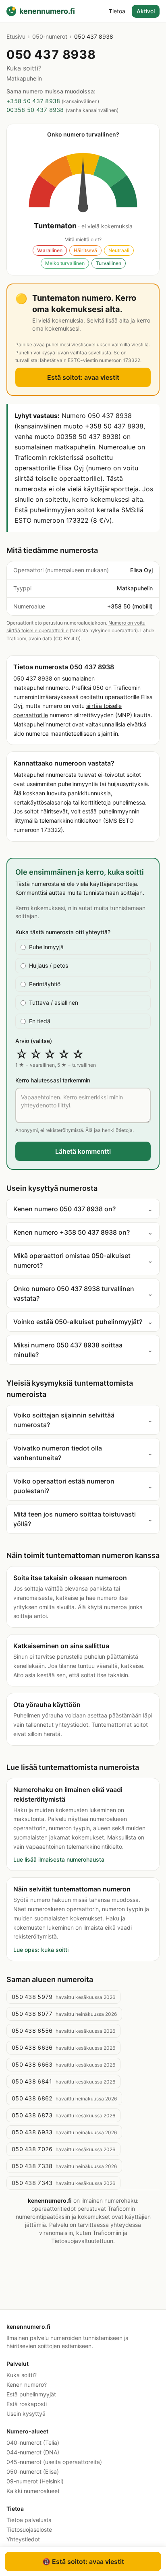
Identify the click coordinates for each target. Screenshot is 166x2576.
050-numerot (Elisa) (33, 2472)
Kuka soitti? (22, 2375)
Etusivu (16, 36)
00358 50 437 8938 (35, 110)
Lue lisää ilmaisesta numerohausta (59, 1859)
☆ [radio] (22, 1054)
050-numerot (50, 36)
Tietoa (117, 11)
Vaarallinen (50, 250)
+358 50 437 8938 (33, 101)
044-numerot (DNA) (33, 2452)
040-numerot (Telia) (33, 2443)
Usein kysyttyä (26, 2414)
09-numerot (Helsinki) (35, 2481)
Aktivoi (146, 11)
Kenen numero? (27, 2385)
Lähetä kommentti (83, 1151)
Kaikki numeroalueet (33, 2491)
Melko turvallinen (65, 263)
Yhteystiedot (23, 2539)
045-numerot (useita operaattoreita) (54, 2462)
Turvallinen (109, 263)
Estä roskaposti (27, 2404)
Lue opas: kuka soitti (41, 1950)
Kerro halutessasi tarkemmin (53, 1080)
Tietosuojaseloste (29, 2529)
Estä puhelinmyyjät (31, 2394)
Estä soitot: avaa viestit (83, 377)
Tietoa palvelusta (29, 2520)
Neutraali (119, 250)
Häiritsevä (85, 250)
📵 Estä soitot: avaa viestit (83, 2562)
